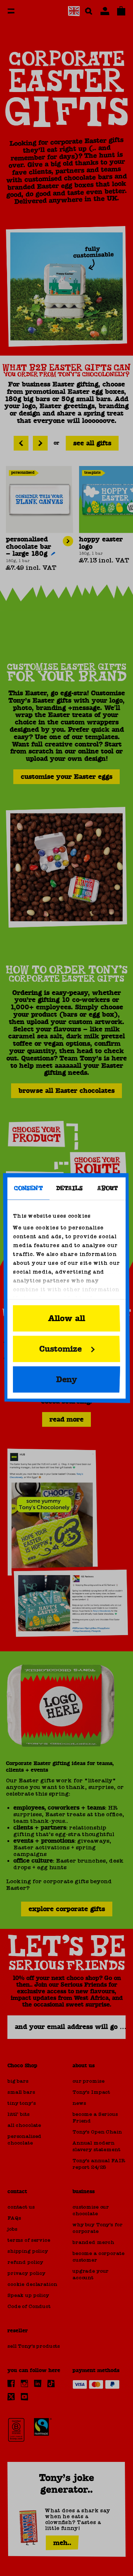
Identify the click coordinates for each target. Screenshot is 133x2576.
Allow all (66, 1319)
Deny (66, 1380)
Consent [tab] (28, 1189)
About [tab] (108, 1189)
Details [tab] (70, 1189)
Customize (61, 1349)
